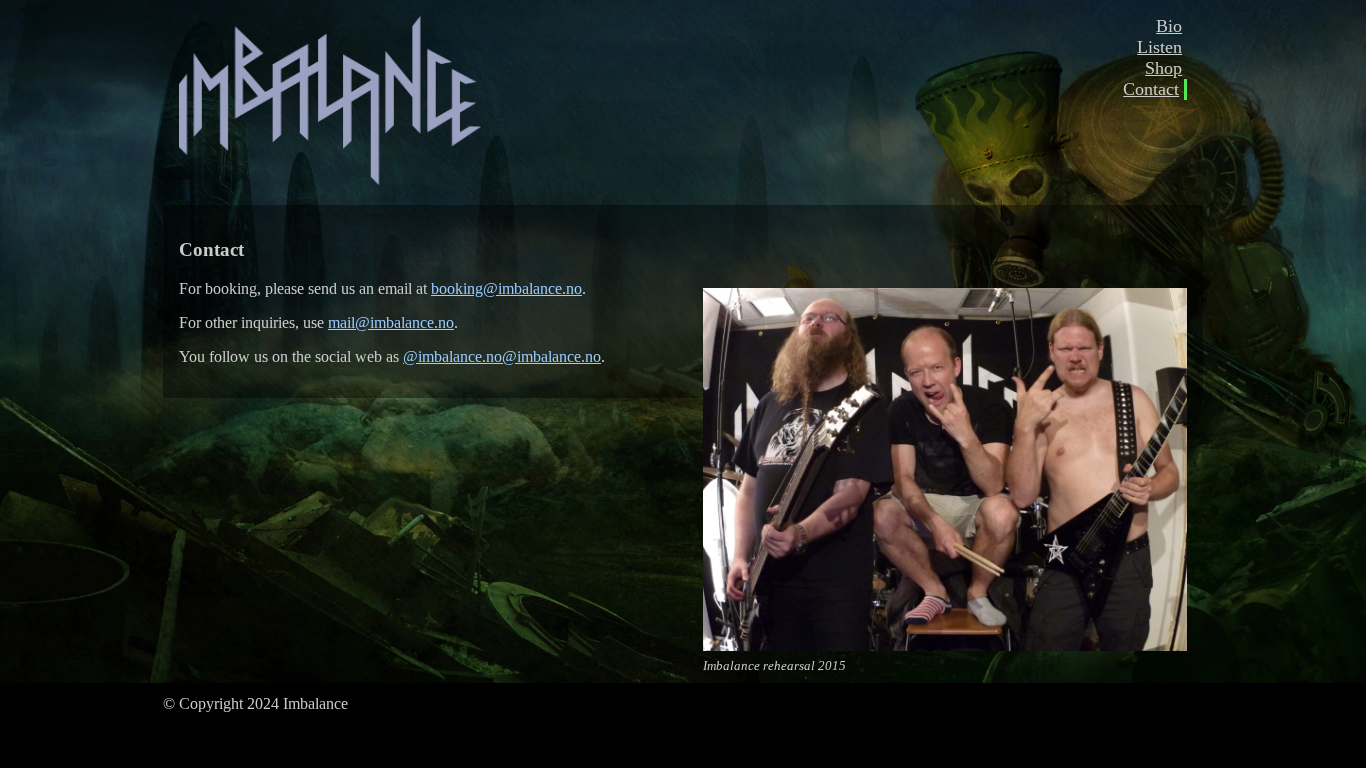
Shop (1163, 68)
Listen (1159, 47)
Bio (1169, 26)
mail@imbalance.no (391, 322)
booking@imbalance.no (506, 288)
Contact (1151, 89)
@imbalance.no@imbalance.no (502, 356)
